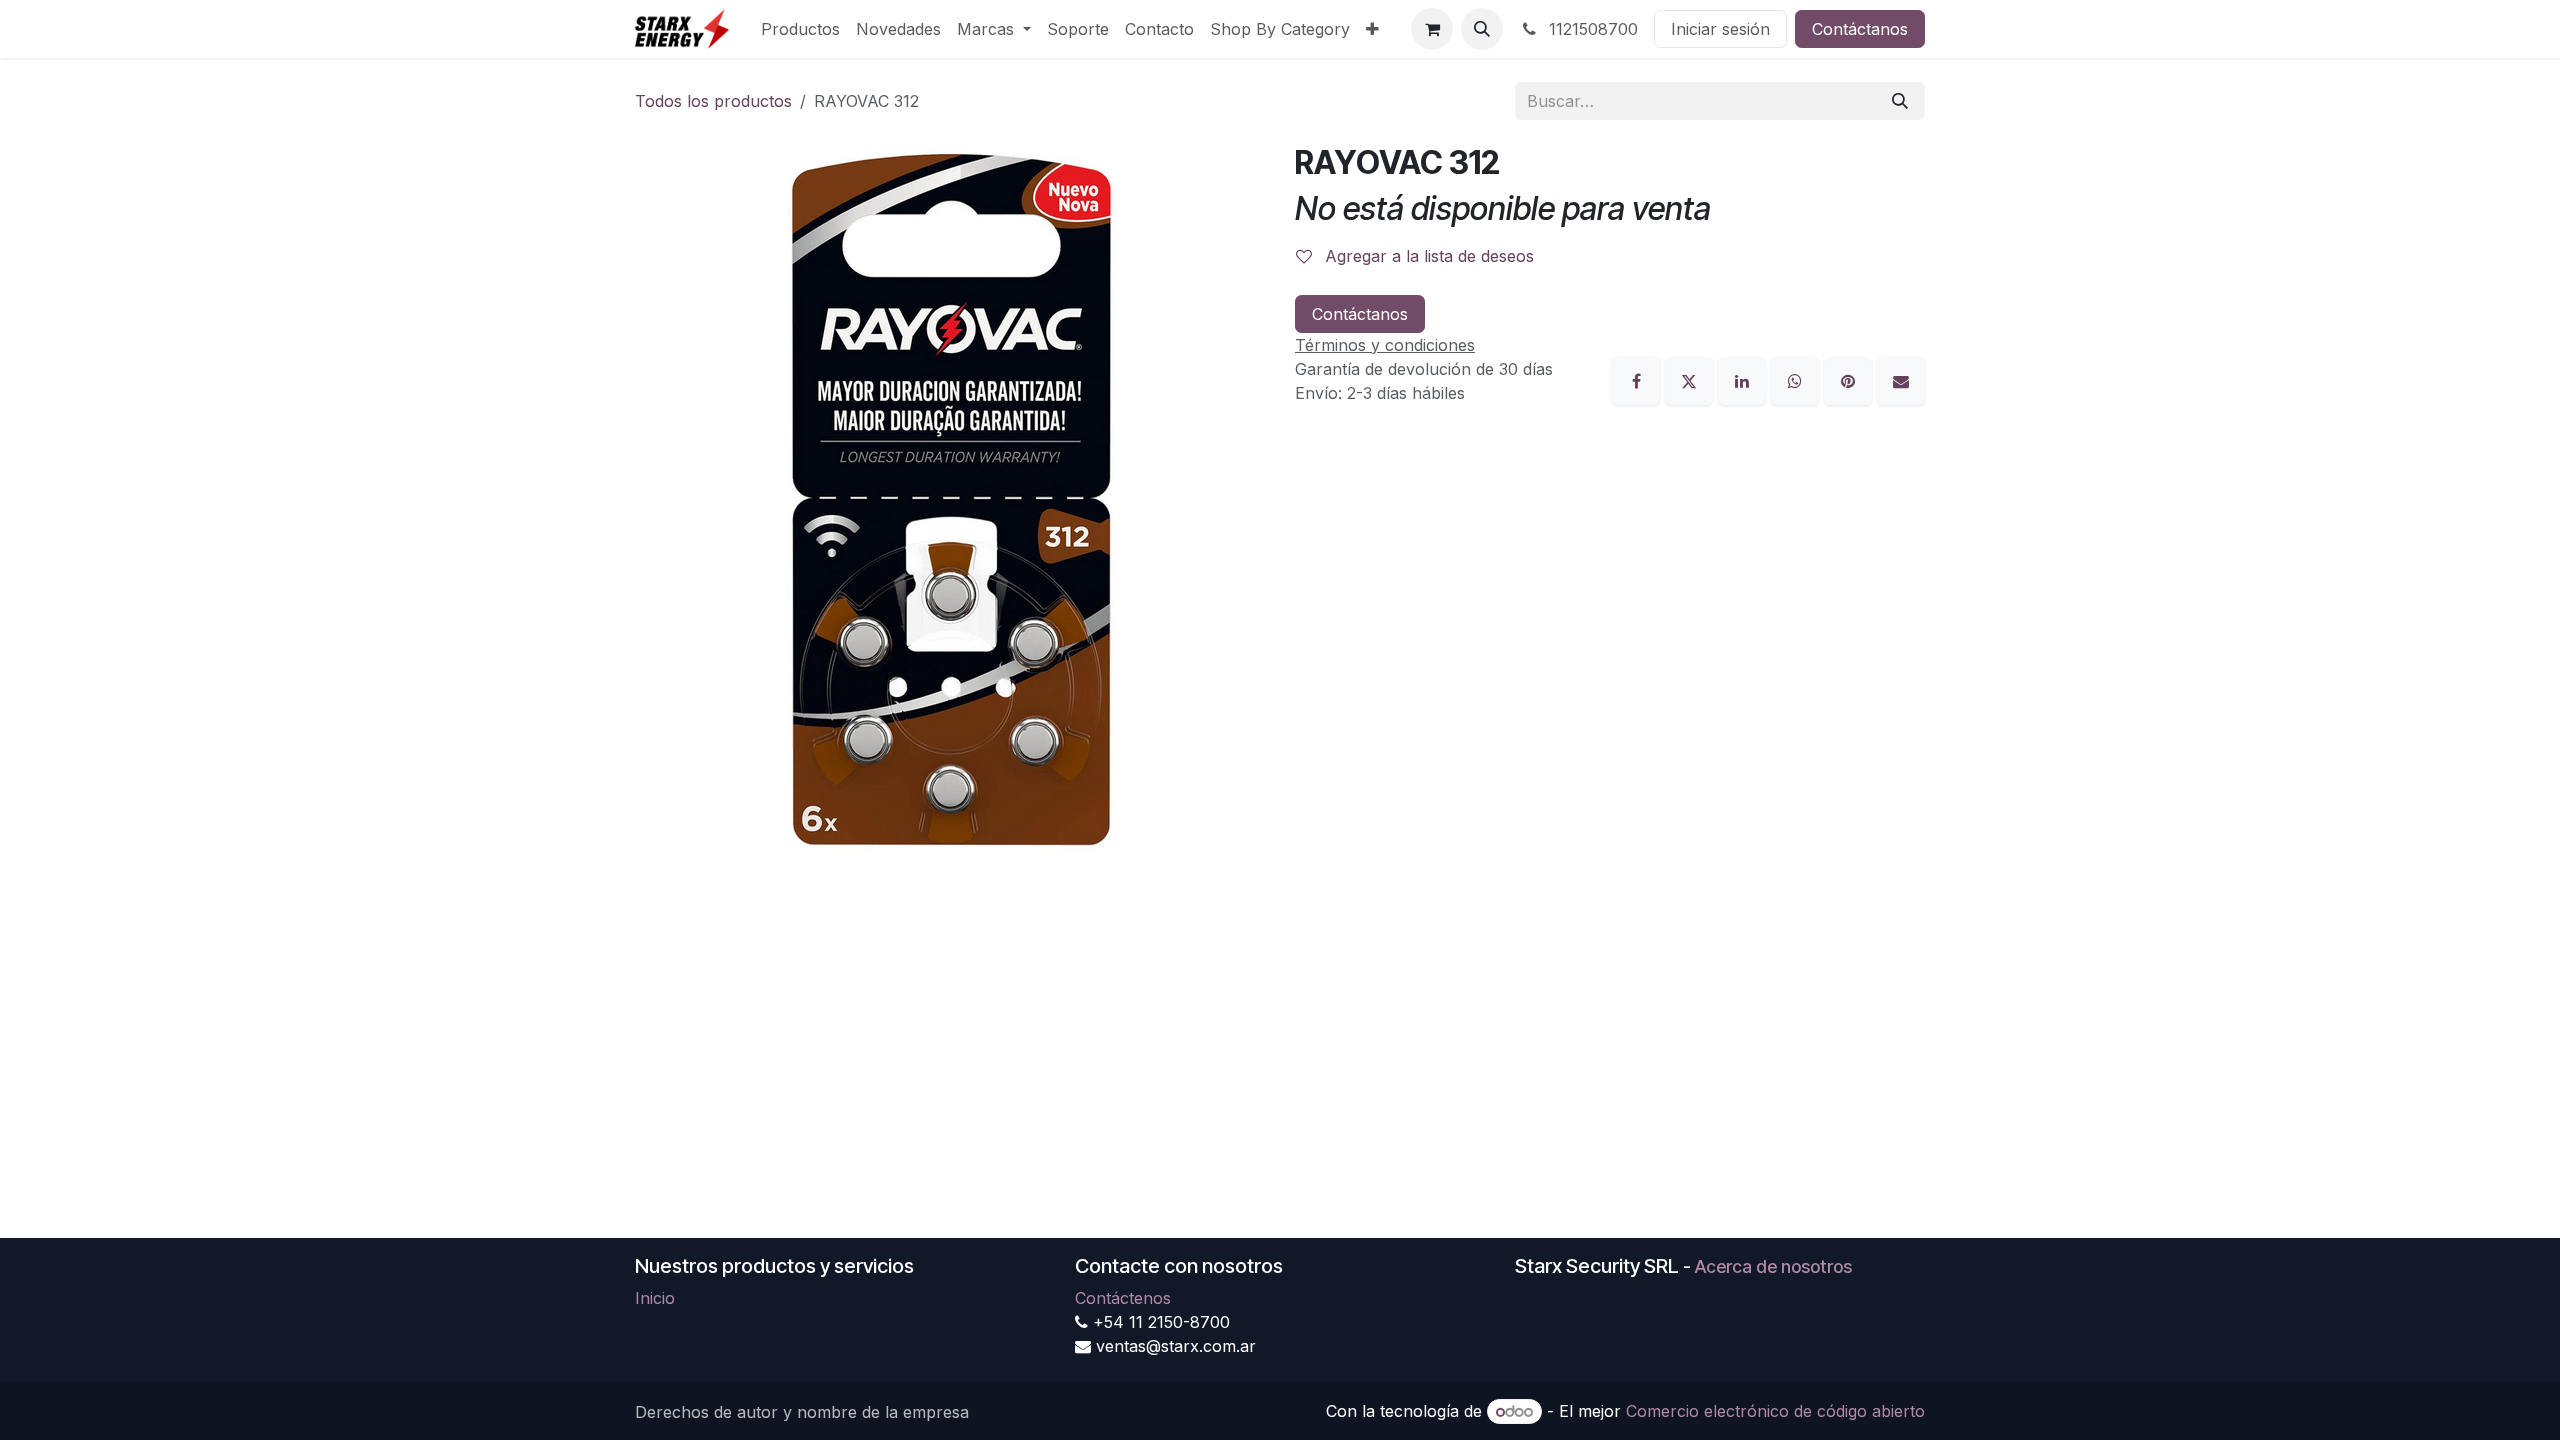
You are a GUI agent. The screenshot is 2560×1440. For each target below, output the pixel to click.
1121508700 (1591, 29)
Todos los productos (713, 101)
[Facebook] (1638, 379)
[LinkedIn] (1744, 379)
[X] (1691, 379)
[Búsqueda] (1900, 101)
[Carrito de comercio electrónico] (1432, 29)
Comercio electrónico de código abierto (1775, 1411)
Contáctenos (1123, 1298)
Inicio (655, 1298)
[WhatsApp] (1797, 379)
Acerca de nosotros (1773, 1266)
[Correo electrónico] (1901, 379)
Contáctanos (1860, 29)
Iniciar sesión (1720, 29)
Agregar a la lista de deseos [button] (1427, 256)
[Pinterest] (1850, 379)
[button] (1482, 29)
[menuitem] (800, 29)
